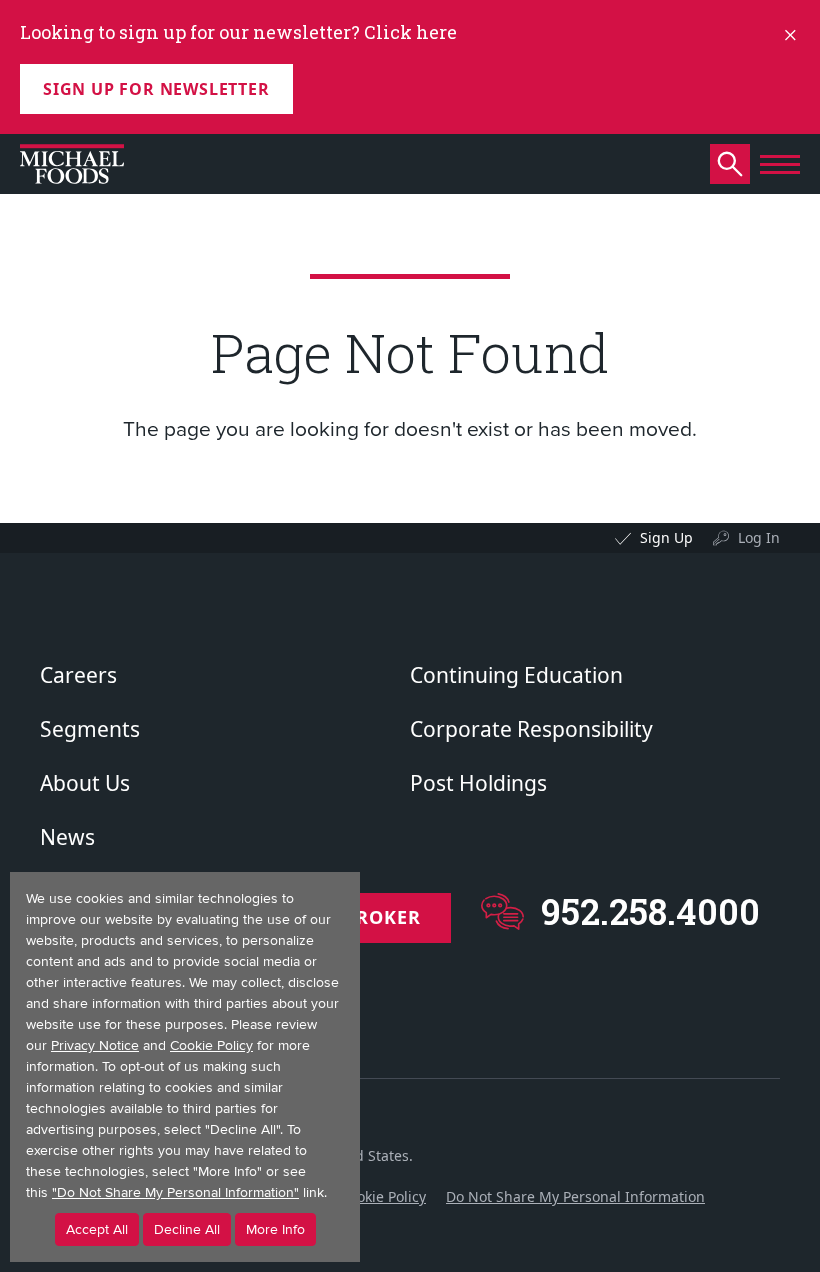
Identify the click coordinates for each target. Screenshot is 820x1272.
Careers (78, 675)
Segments (90, 729)
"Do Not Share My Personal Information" (175, 1192)
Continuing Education (516, 675)
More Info (275, 1229)
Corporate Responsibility (531, 729)
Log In (759, 537)
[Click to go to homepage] (72, 164)
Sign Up (666, 537)
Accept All (97, 1229)
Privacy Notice (95, 1045)
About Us (85, 783)
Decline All (187, 1229)
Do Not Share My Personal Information (575, 1196)
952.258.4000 (650, 911)
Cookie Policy (383, 1196)
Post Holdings (478, 783)
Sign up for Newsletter (156, 89)
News (67, 837)
